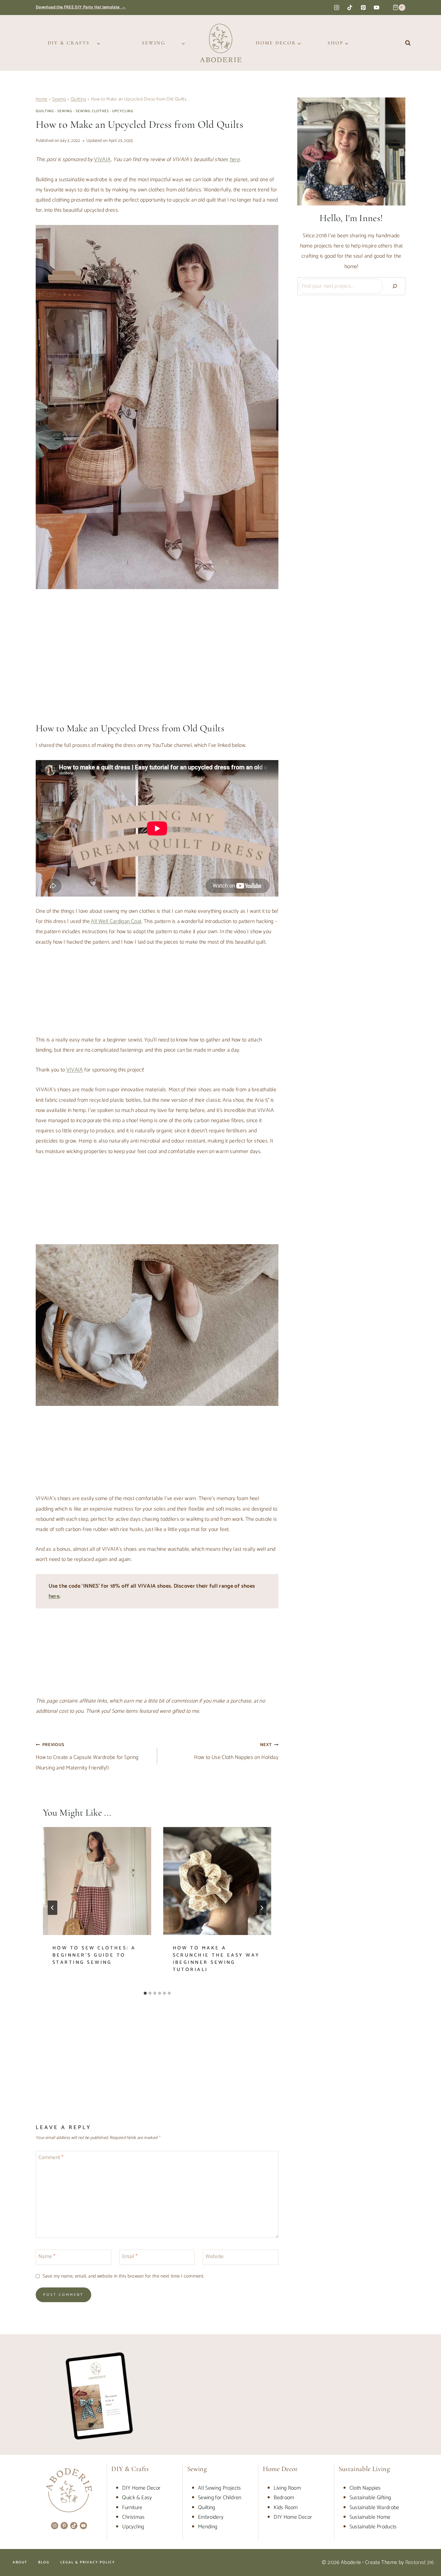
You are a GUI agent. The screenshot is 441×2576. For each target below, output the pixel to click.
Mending (208, 2527)
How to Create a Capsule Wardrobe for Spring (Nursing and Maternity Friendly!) (87, 1757)
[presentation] (97, 1881)
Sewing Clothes (92, 111)
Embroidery (211, 2517)
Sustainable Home (370, 2517)
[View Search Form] (408, 43)
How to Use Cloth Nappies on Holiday (236, 1752)
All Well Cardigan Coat (116, 921)
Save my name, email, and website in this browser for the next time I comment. (123, 2276)
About (20, 2562)
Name (47, 2257)
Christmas (133, 2517)
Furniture (132, 2508)
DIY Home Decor (141, 2488)
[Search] (395, 286)
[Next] (262, 1908)
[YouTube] (376, 7)
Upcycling (123, 111)
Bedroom (284, 2498)
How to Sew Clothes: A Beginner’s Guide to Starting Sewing (94, 1955)
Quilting (79, 99)
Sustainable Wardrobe (374, 2508)
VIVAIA (102, 160)
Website (215, 2257)
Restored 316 (420, 2563)
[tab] (145, 1993)
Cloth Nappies (365, 2488)
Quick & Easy (137, 2498)
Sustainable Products (373, 2527)
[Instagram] (337, 7)
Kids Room (286, 2508)
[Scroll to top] (427, 2553)
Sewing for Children (220, 2498)
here (54, 1596)
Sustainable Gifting (370, 2498)
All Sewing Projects (220, 2488)
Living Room (287, 2488)
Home (42, 99)
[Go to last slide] (52, 1908)
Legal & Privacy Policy (88, 2562)
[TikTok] (350, 7)
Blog (44, 2562)
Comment (51, 2158)
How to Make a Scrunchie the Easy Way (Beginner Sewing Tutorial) (216, 1959)
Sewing (59, 99)
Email (130, 2257)
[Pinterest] (363, 7)
